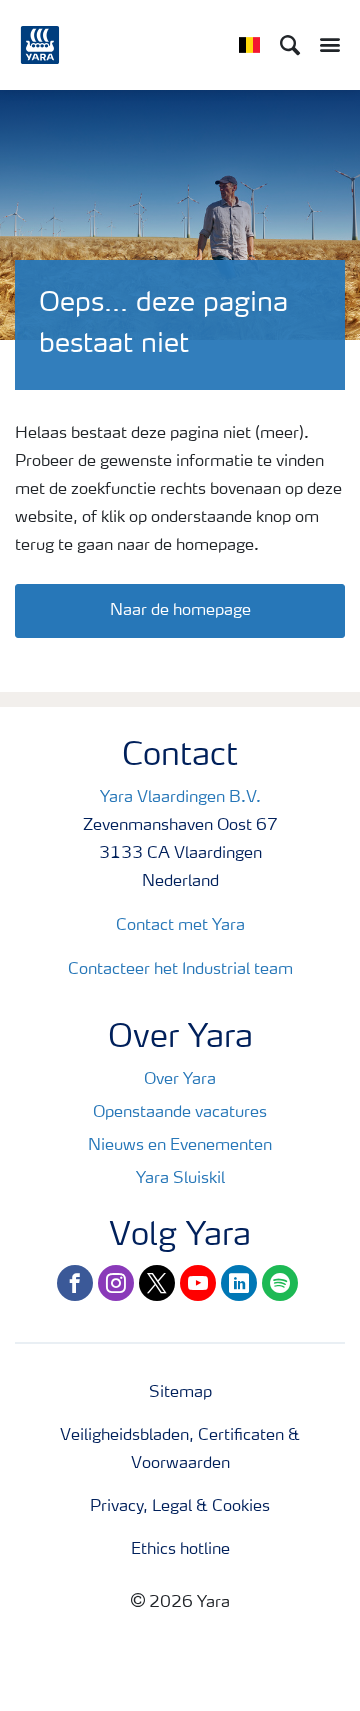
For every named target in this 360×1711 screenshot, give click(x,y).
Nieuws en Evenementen (180, 1146)
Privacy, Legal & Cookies (180, 1507)
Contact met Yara (180, 926)
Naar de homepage (180, 611)
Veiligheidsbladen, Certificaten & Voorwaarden (180, 1450)
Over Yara (180, 1080)
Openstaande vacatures (180, 1113)
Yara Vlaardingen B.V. (180, 798)
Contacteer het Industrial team (180, 970)
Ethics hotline (180, 1550)
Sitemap (180, 1393)
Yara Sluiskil (180, 1179)
